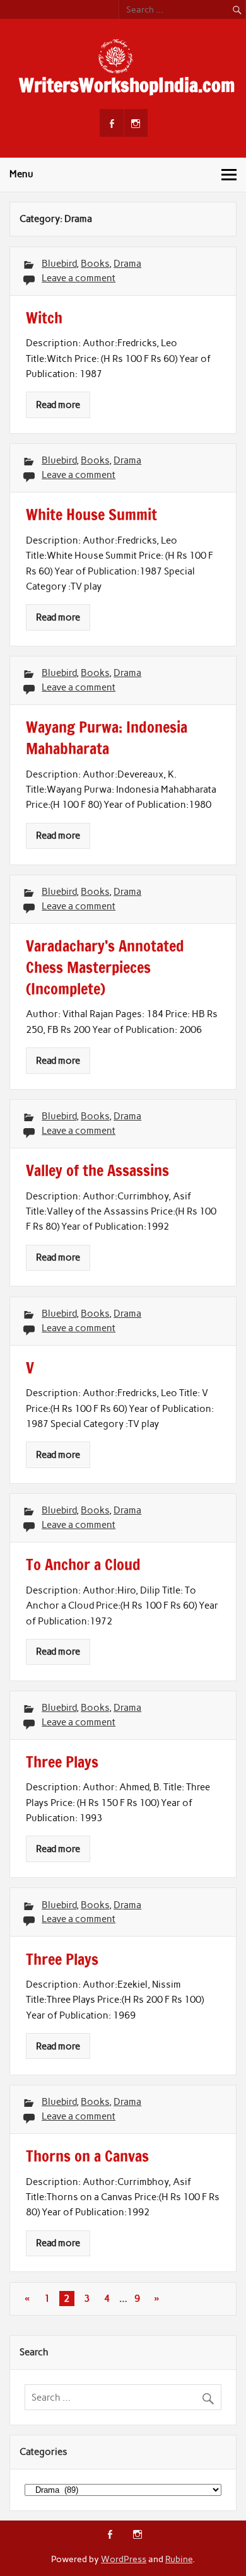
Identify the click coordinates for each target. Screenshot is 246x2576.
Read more (58, 405)
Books (95, 264)
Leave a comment (79, 278)
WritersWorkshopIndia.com (127, 85)
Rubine (179, 2559)
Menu (21, 174)
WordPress (124, 2559)
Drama (127, 264)
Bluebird (59, 264)
